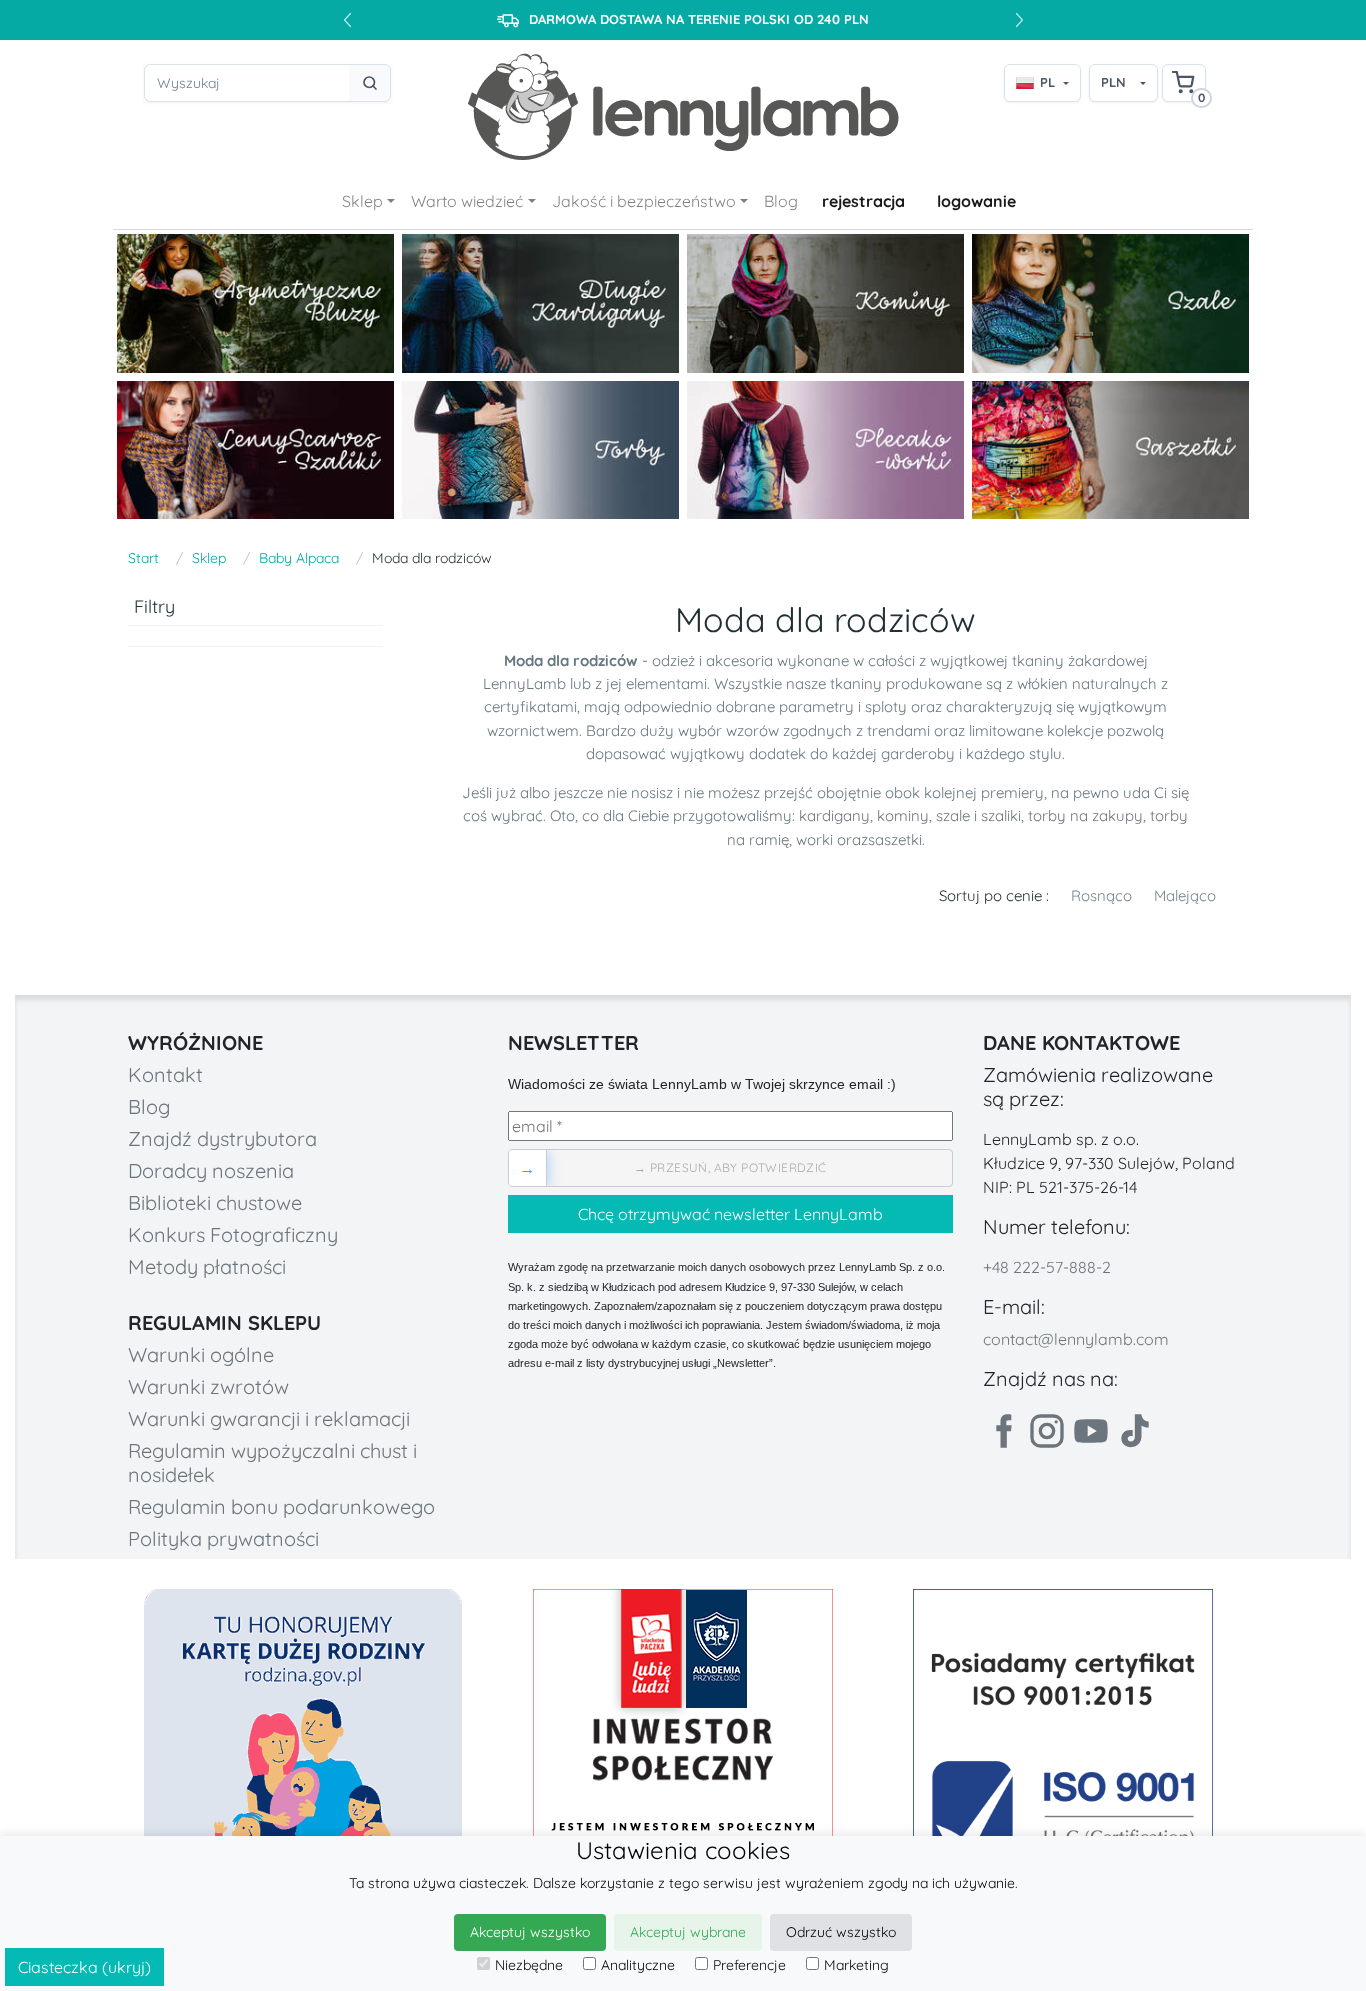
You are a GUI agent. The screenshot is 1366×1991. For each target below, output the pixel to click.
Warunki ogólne (201, 1354)
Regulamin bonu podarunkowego (281, 1506)
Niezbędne (529, 1965)
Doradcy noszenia (211, 1170)
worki (814, 839)
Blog (781, 201)
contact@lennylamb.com (1076, 1339)
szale (953, 815)
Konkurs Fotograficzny (233, 1234)
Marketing (856, 1965)
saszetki (895, 839)
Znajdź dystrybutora (222, 1138)
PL (1047, 82)
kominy (903, 815)
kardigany (834, 815)
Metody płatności (207, 1266)
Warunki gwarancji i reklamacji (269, 1418)
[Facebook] (1003, 1431)
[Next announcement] (1019, 20)
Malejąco (1185, 895)
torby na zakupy (1085, 815)
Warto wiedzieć (467, 201)
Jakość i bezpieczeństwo (644, 201)
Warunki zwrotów (208, 1386)
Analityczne (638, 1965)
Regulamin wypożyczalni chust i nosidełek (272, 1462)
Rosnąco (1101, 895)
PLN (1113, 82)
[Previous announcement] (347, 20)
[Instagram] (1047, 1431)
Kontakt (165, 1074)
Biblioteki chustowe (215, 1202)
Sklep (362, 201)
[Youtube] (1091, 1431)
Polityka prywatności (223, 1538)
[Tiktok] (1135, 1431)
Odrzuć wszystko (841, 1932)
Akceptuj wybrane (688, 1932)
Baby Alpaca (299, 558)
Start (143, 558)
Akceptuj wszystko (530, 1932)
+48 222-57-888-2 (1047, 1267)
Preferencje (749, 1965)
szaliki (1001, 815)
